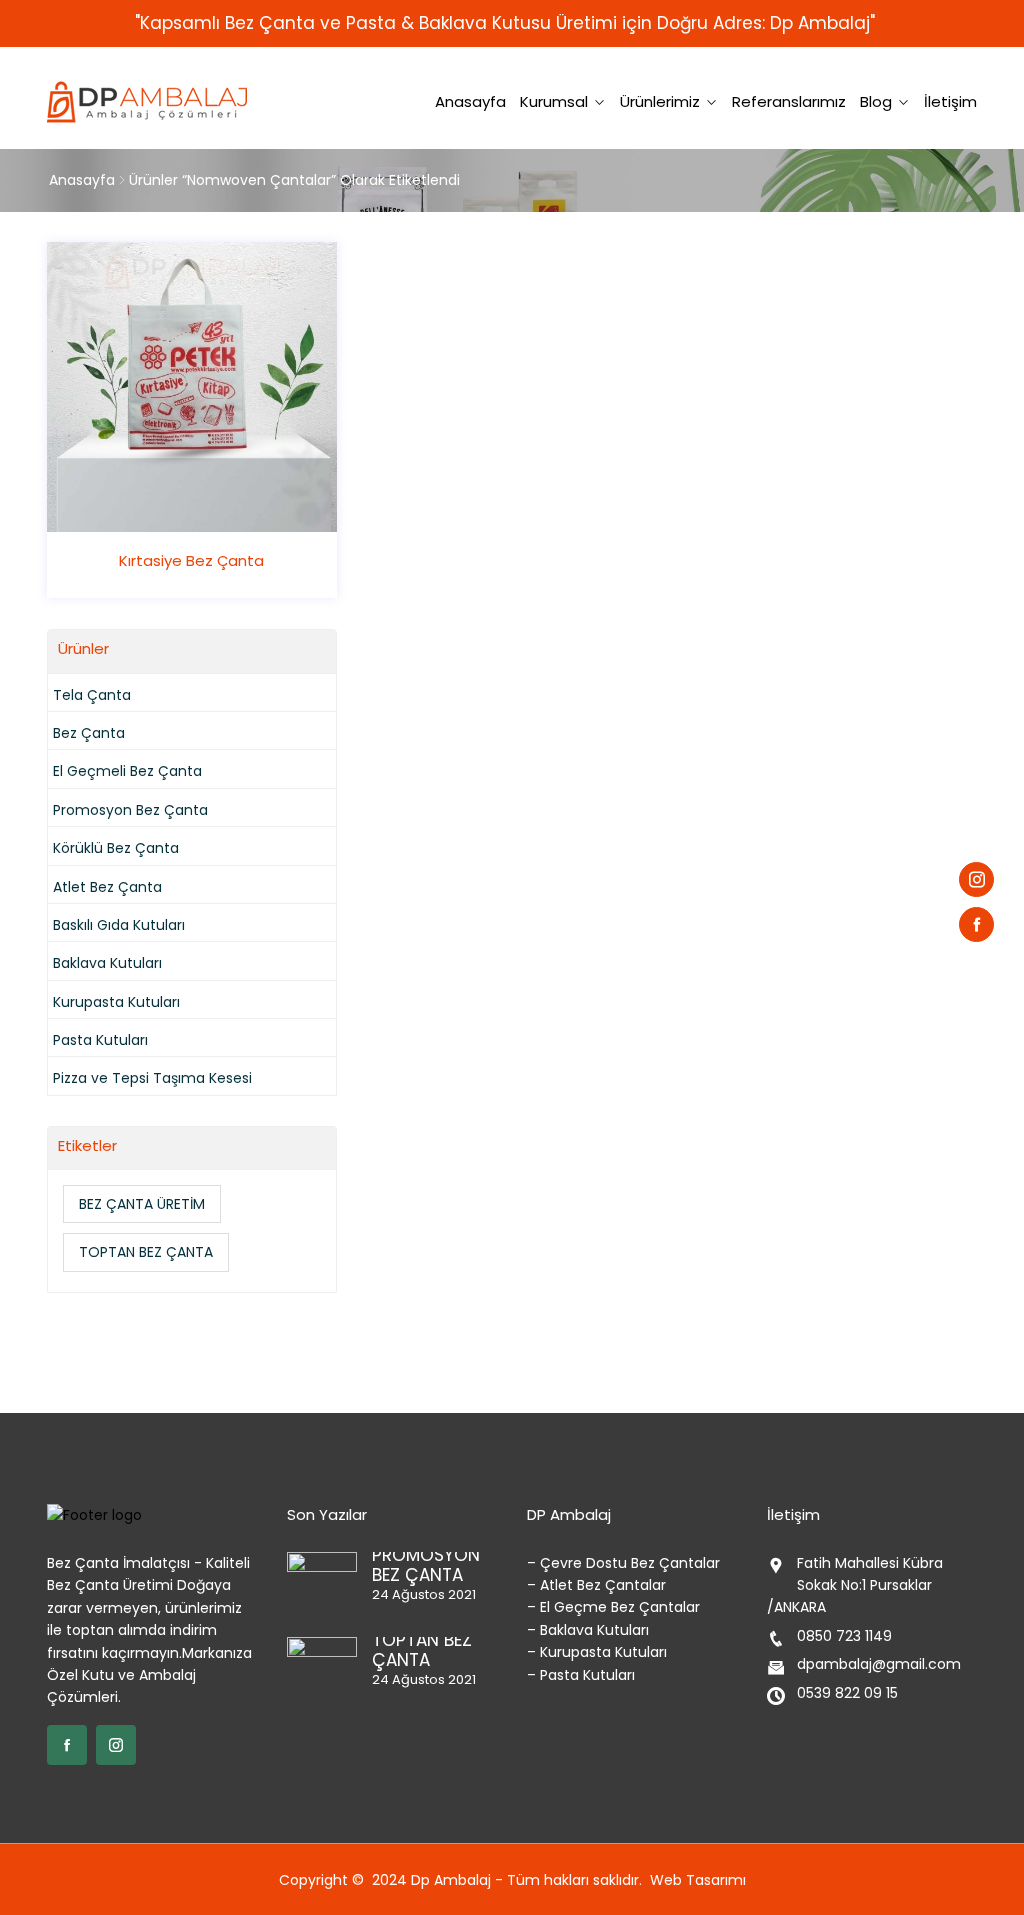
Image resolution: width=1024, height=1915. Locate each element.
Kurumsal (554, 101)
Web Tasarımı (698, 1880)
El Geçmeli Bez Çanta (127, 771)
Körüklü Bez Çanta (116, 848)
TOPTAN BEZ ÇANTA (146, 1252)
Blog (876, 101)
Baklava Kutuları (107, 963)
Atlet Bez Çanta (107, 887)
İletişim (950, 101)
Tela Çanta (92, 695)
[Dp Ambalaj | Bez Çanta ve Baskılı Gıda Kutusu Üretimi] (152, 102)
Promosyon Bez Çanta (130, 810)
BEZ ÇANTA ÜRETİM (142, 1204)
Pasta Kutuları (100, 1040)
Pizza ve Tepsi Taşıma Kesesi (152, 1078)
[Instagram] (976, 879)
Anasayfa (470, 101)
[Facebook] (976, 924)
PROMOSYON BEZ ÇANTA (426, 1565)
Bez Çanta (89, 733)
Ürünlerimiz (660, 101)
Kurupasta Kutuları (116, 1002)
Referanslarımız (789, 101)
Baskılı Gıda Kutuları (119, 925)
